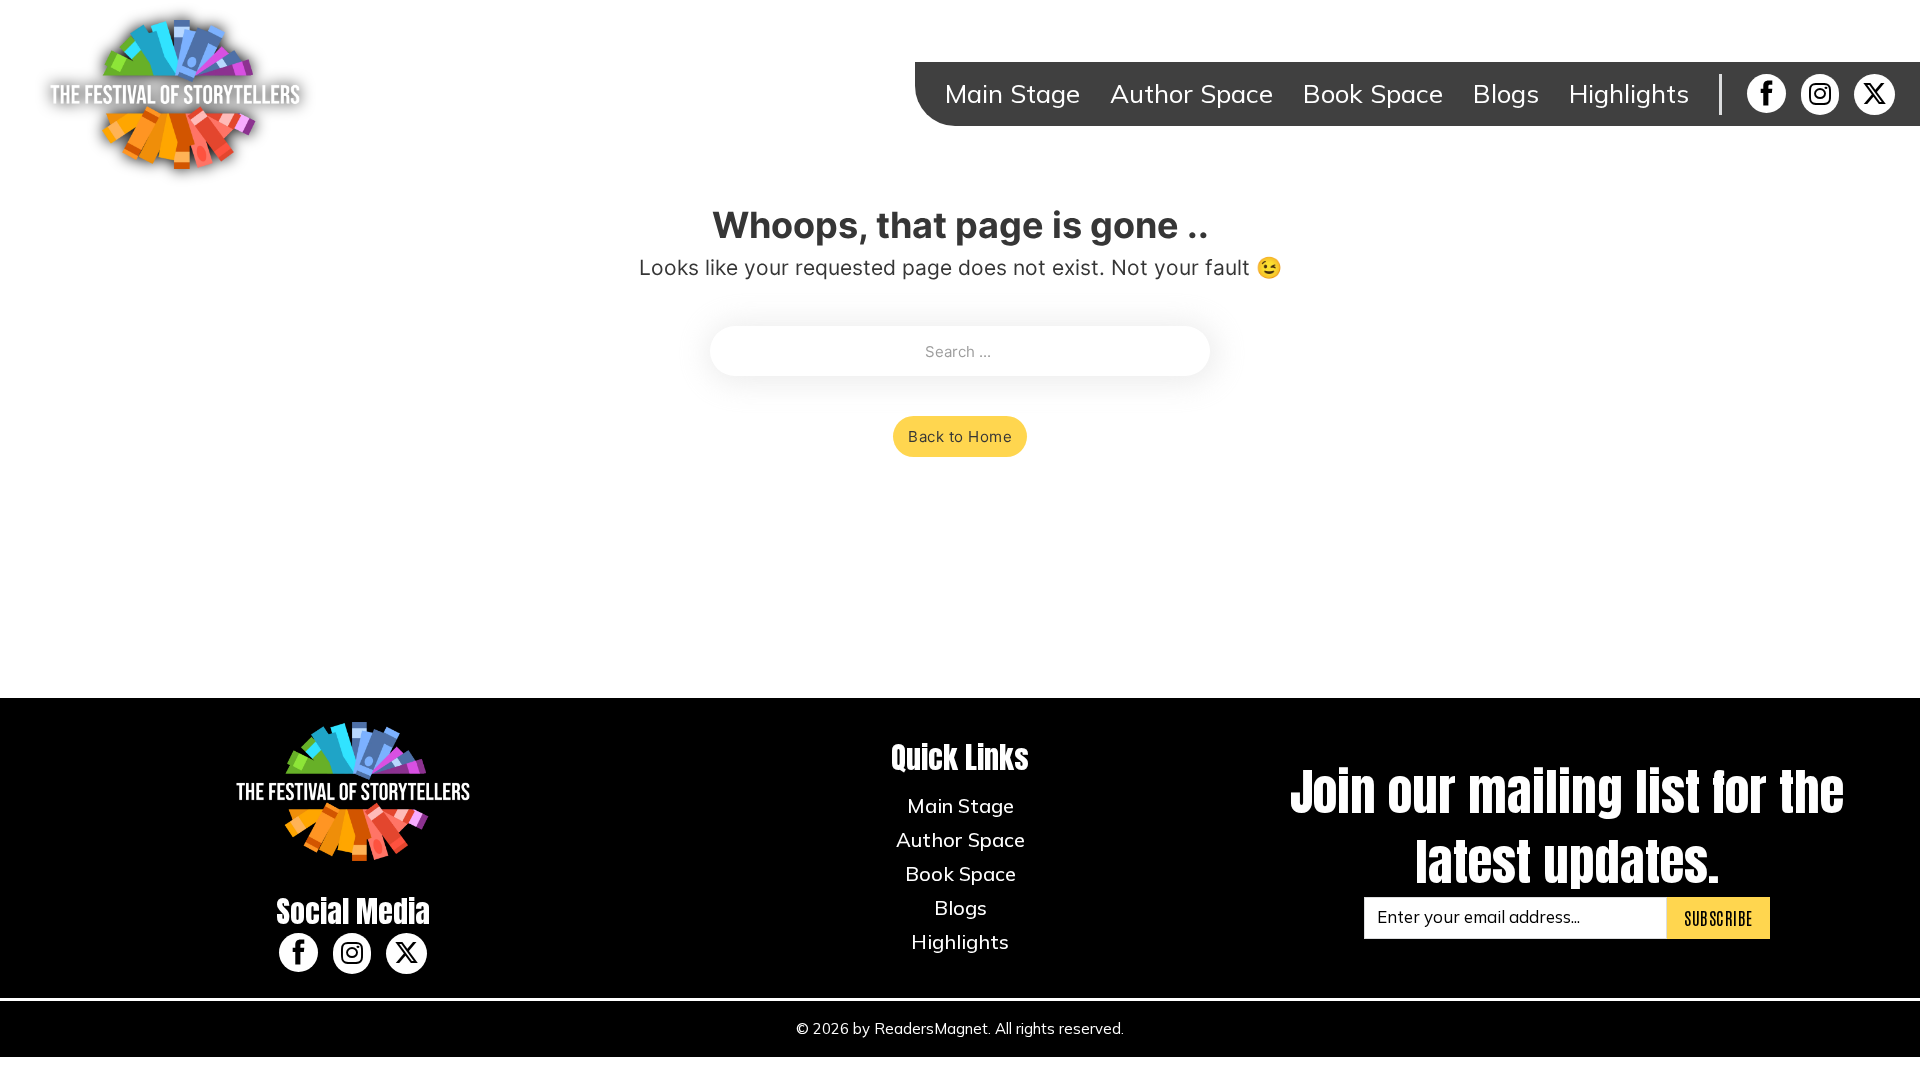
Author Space (1191, 93)
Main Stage (1012, 93)
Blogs (1506, 93)
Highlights (1629, 93)
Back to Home (960, 436)
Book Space (1373, 93)
